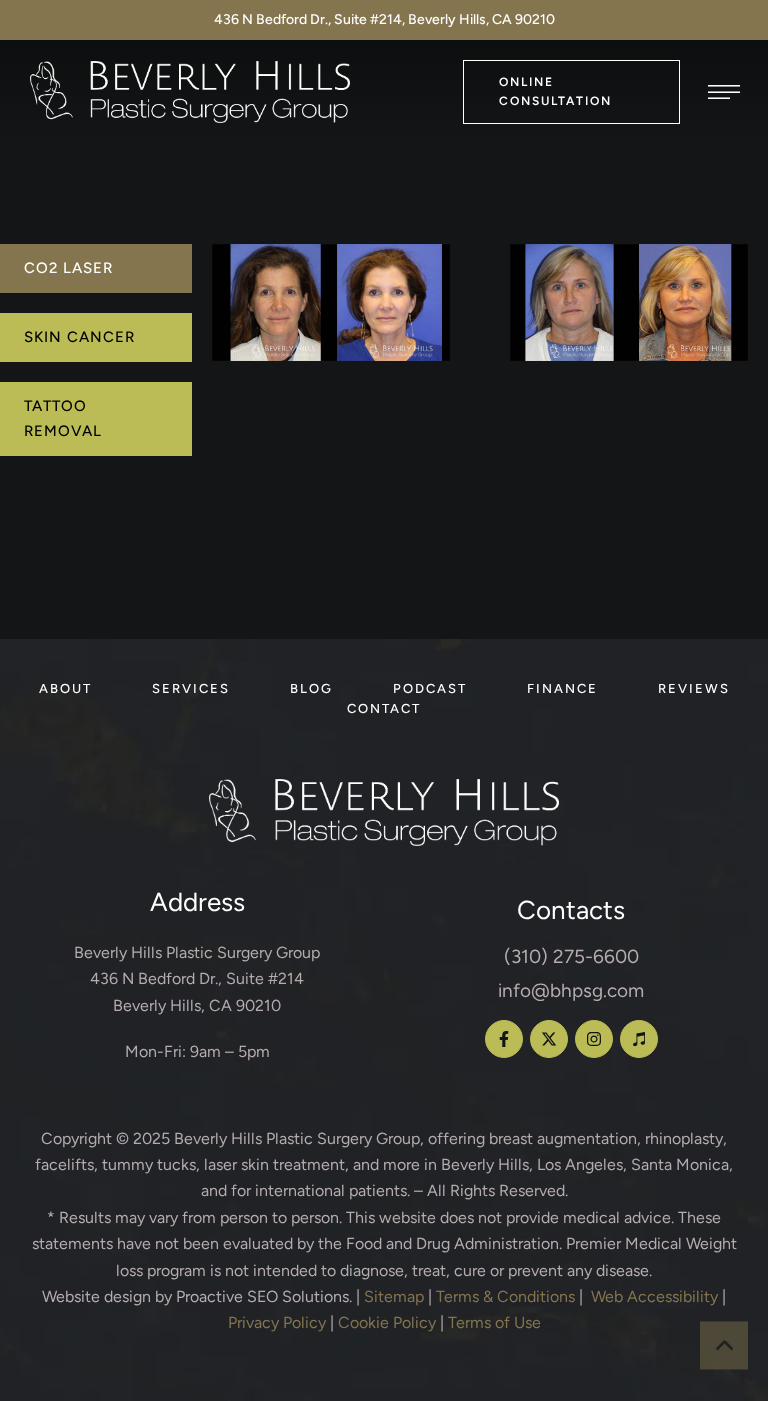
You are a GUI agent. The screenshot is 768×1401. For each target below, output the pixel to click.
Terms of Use (494, 1322)
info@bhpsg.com (571, 990)
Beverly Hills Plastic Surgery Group (297, 1138)
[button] (571, 91)
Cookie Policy (387, 1322)
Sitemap (394, 1296)
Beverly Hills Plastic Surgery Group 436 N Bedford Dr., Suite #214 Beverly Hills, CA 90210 (197, 979)
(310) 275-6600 (571, 956)
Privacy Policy (277, 1322)
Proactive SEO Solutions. (264, 1296)
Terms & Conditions (505, 1296)
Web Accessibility (654, 1296)
